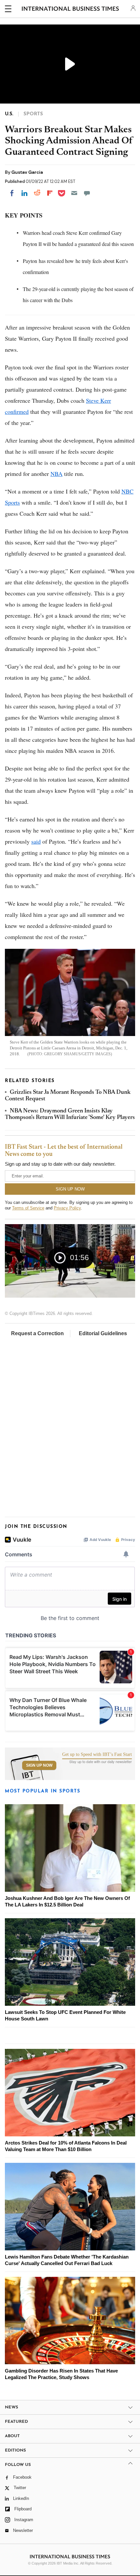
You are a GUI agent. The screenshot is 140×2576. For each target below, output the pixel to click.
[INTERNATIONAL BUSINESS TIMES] (70, 10)
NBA (56, 474)
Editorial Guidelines (103, 1333)
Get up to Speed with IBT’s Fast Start (97, 1755)
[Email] (74, 193)
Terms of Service (28, 1208)
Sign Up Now (39, 1765)
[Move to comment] (87, 193)
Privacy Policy (67, 1208)
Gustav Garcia (27, 172)
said (36, 841)
